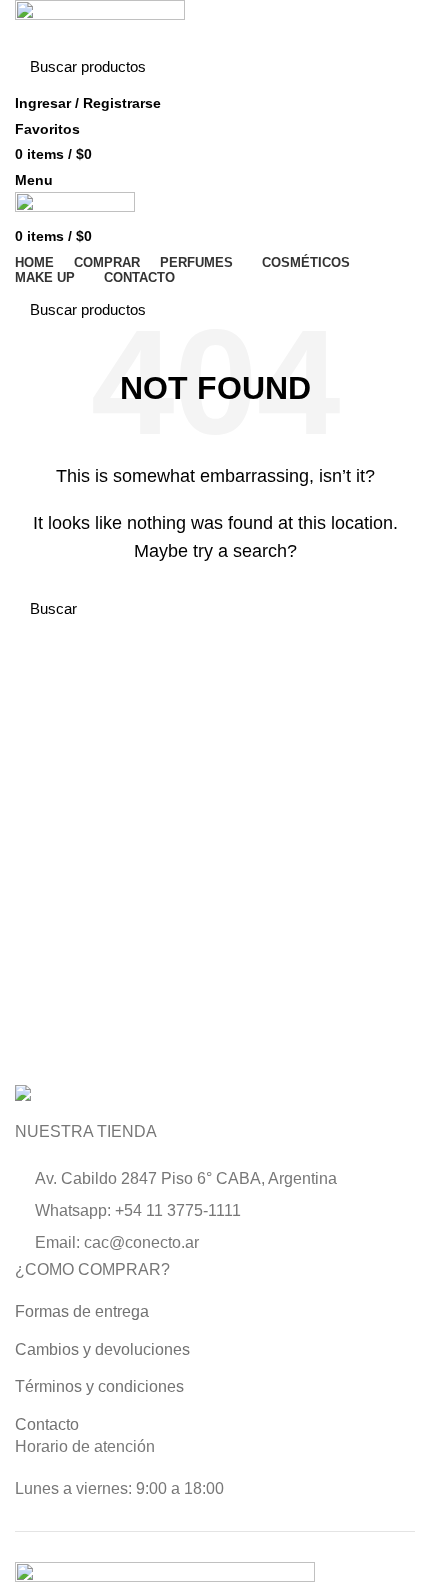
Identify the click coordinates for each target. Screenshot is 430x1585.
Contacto (47, 1424)
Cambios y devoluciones (102, 1349)
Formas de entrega (82, 1311)
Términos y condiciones (99, 1386)
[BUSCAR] (388, 67)
